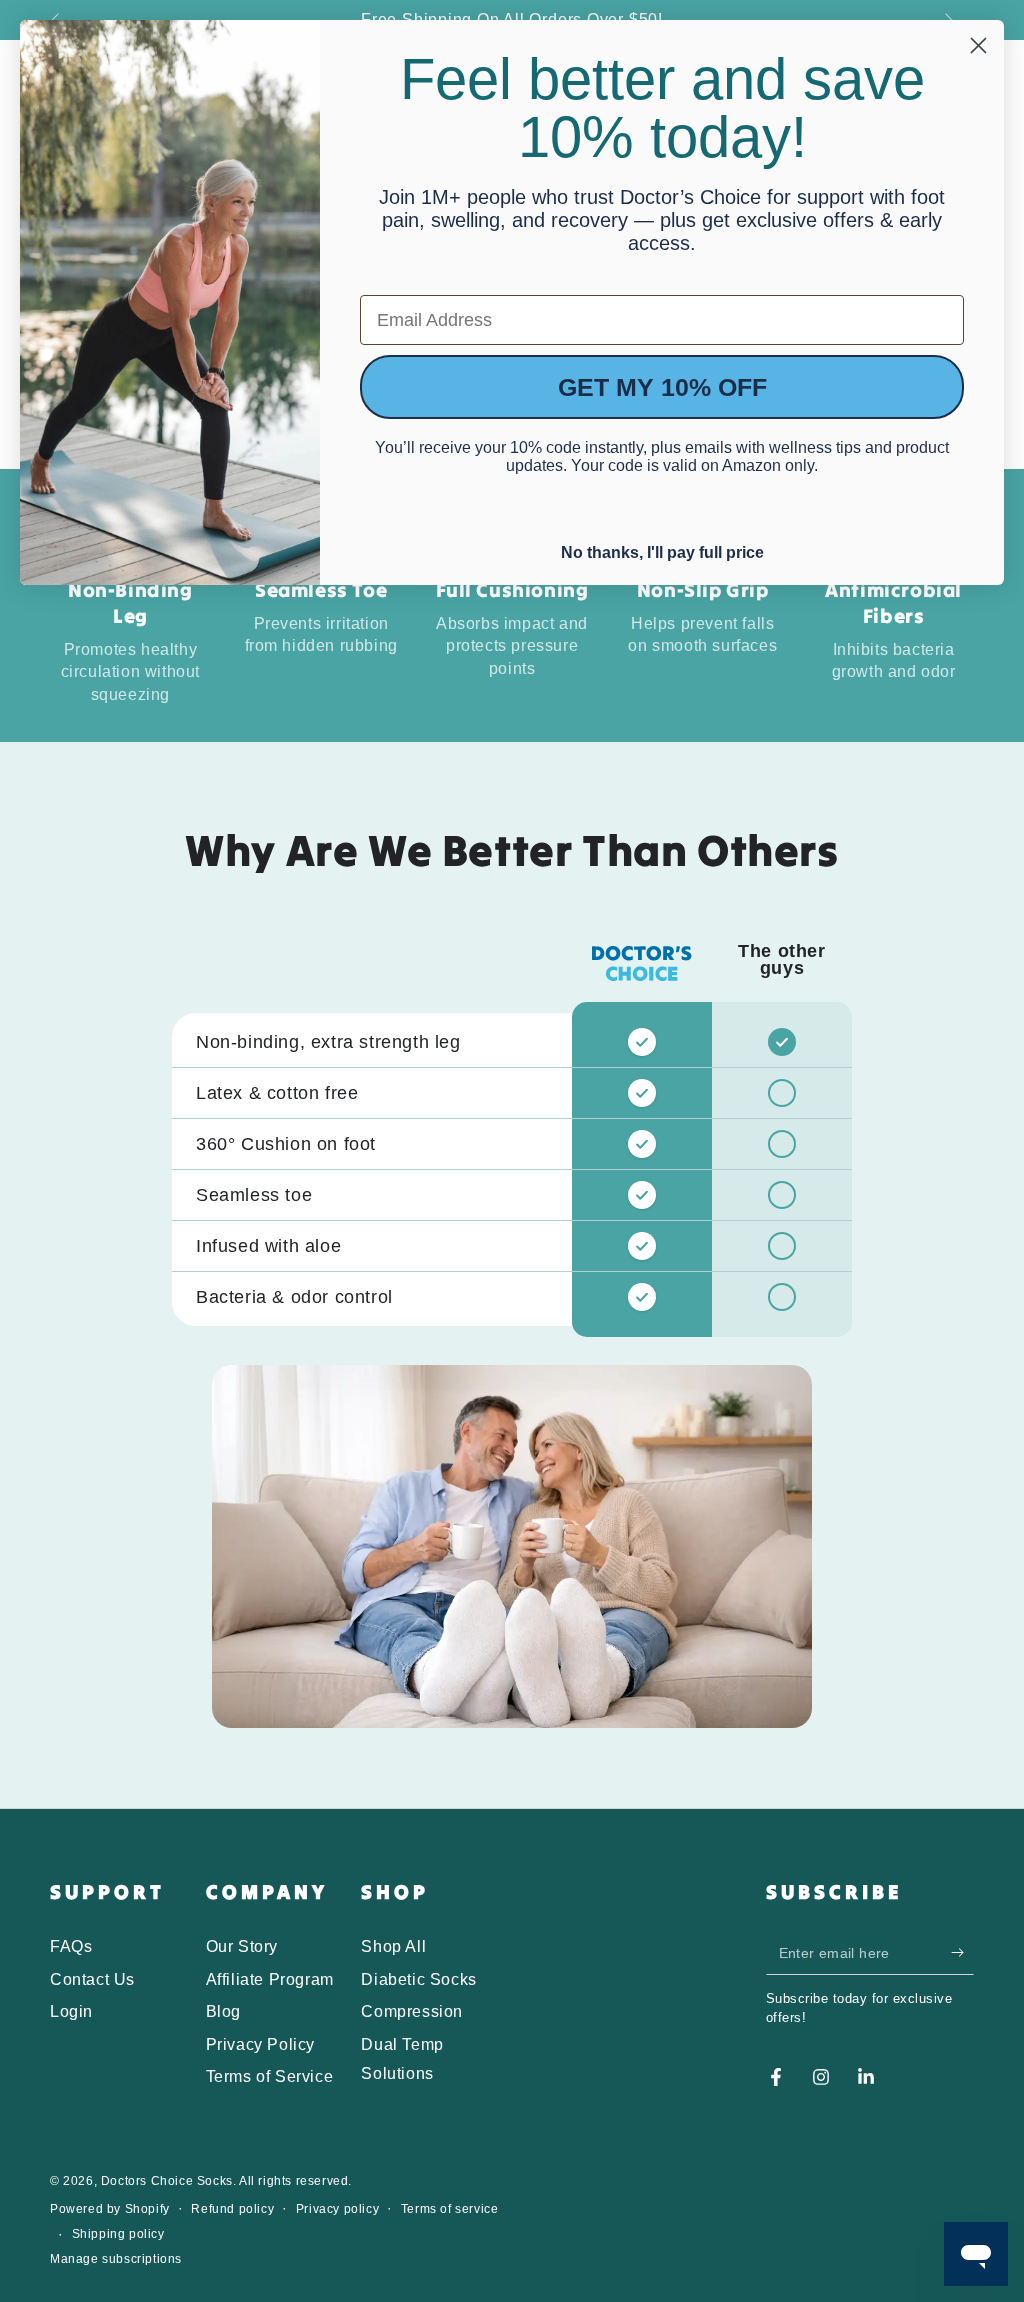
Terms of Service (270, 2076)
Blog (223, 2011)
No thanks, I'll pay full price (662, 550)
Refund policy (232, 2209)
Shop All (393, 1946)
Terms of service (450, 2209)
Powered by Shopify (110, 2209)
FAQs (71, 1946)
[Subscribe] (962, 1952)
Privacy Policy (260, 2044)
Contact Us (92, 1979)
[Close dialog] (978, 45)
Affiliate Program (270, 1979)
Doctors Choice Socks (167, 2181)
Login (71, 2011)
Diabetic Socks (418, 1979)
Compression (412, 2011)
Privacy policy (337, 2209)
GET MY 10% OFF (662, 387)
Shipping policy (118, 2234)
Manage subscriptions (116, 2259)
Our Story (242, 1946)
